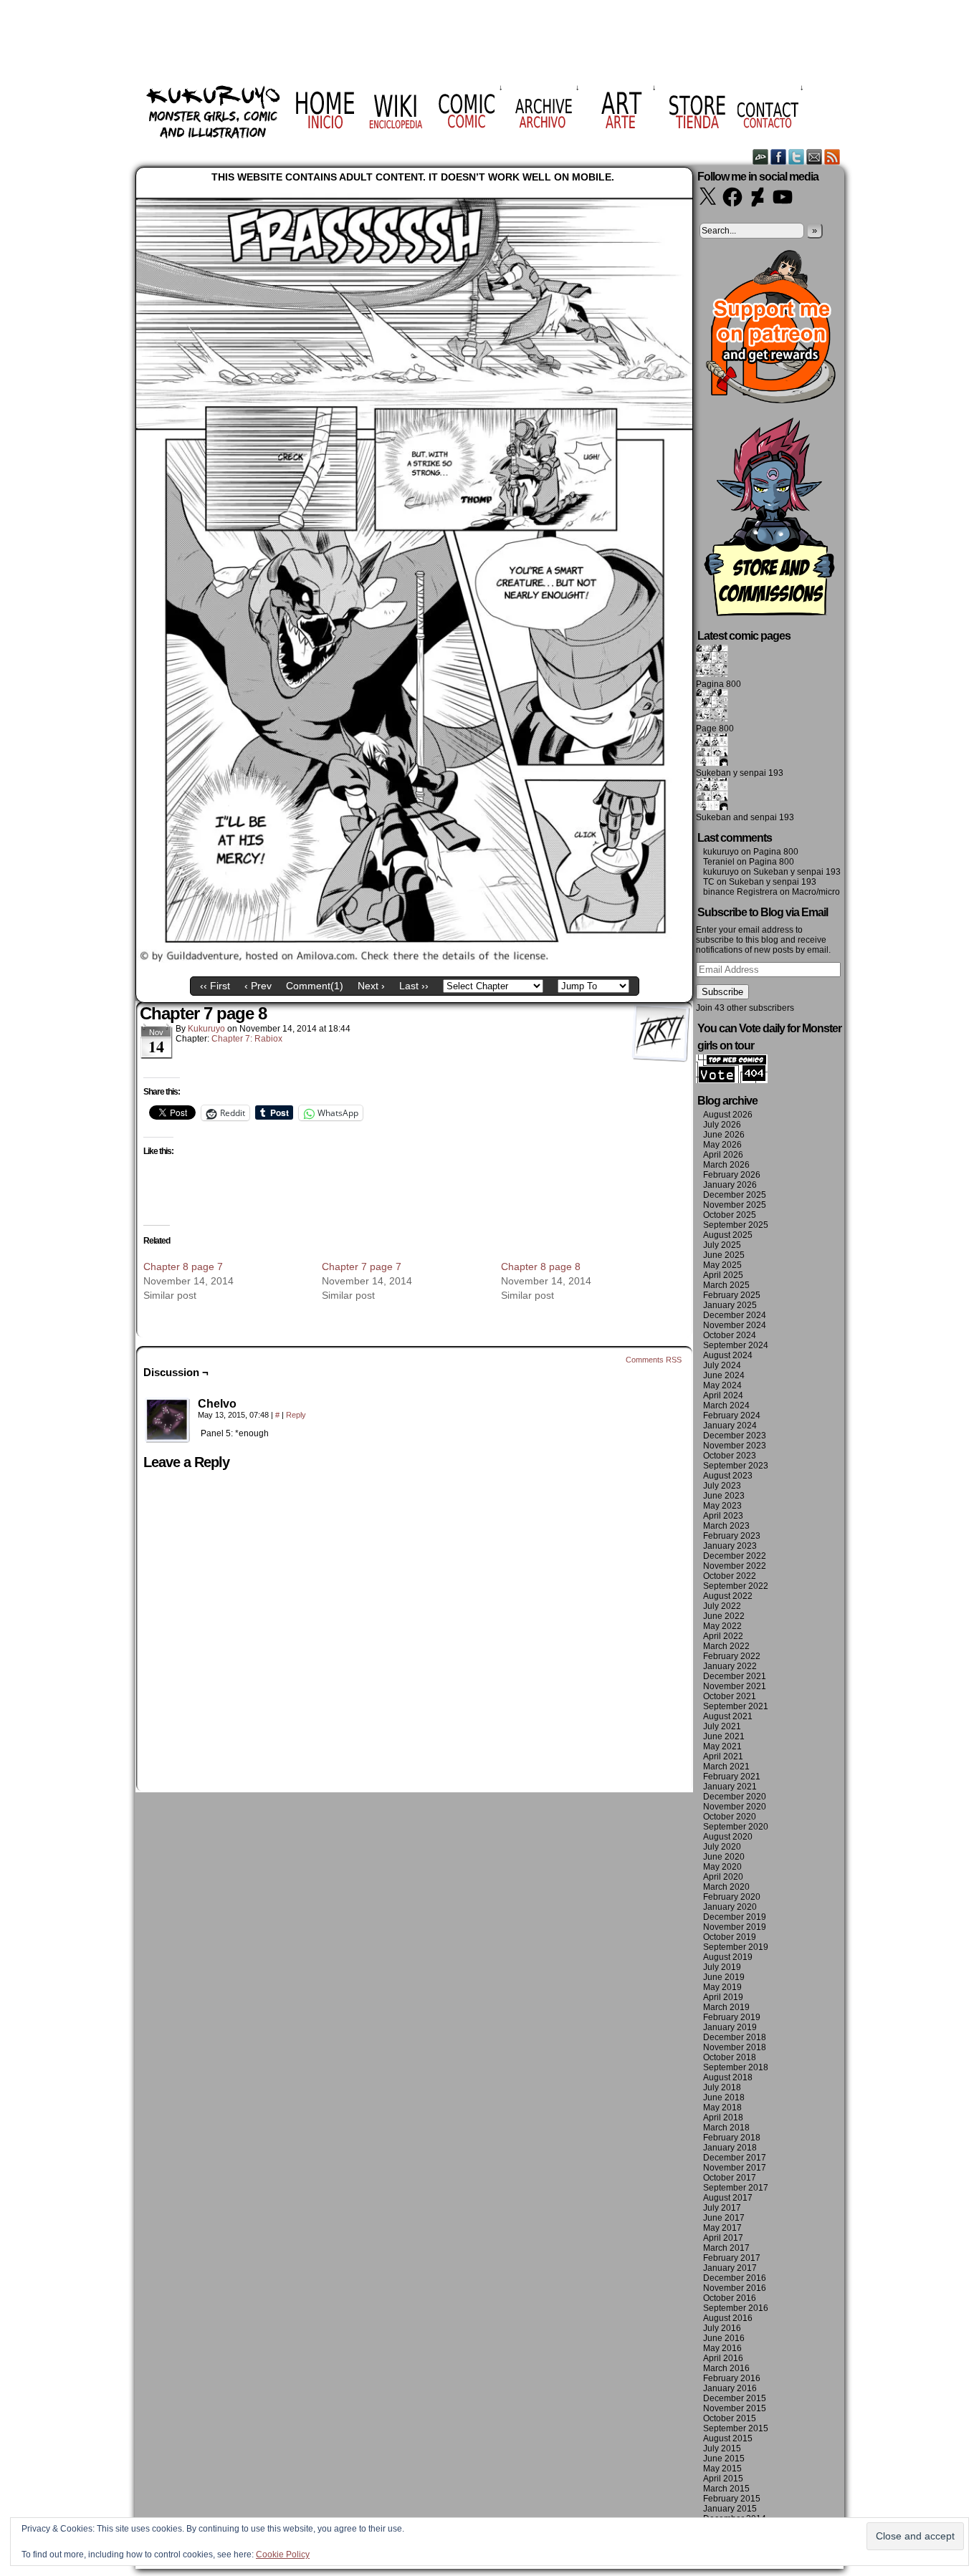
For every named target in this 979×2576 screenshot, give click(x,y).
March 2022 (726, 1646)
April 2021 (723, 1756)
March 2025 (726, 1285)
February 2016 (732, 2378)
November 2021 (735, 1686)
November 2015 (735, 2408)
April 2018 (723, 2118)
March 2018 (726, 2128)
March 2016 (726, 2368)
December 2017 (735, 2158)
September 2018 (736, 2067)
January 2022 (730, 1666)
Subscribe (722, 992)
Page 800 (715, 729)
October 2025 (730, 1215)
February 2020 (732, 1897)
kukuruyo (206, 1029)
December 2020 (735, 1797)
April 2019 (723, 1997)
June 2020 (724, 1857)
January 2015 (730, 2509)
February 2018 (732, 2138)
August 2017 (728, 2198)
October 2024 (730, 1335)
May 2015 (722, 2469)
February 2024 (732, 1416)
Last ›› (414, 986)
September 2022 (736, 1586)
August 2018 (728, 2077)
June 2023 (724, 1496)
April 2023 (723, 1516)
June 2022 (724, 1616)
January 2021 (730, 1787)
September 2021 (736, 1706)
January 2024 (730, 1426)
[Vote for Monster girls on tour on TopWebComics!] (732, 1080)
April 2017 (723, 2238)
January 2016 (730, 2388)
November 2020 (735, 1807)
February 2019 (732, 2017)
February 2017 (732, 2258)
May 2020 (722, 1867)
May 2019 (722, 1987)
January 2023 (730, 1546)
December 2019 (735, 1917)
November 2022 (735, 1566)
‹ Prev (258, 986)
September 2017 (736, 2188)
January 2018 (730, 2148)
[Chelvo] (168, 1421)
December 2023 (735, 1436)
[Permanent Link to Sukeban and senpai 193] (712, 807)
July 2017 (722, 2208)
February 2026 (732, 1175)
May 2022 (722, 1626)
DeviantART (761, 157)
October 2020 (730, 1817)
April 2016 (723, 2358)
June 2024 (724, 1375)
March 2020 (726, 1887)
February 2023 (732, 1536)
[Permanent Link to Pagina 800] (712, 674)
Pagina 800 (718, 684)
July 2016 (722, 2328)
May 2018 (722, 2108)
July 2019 (722, 1967)
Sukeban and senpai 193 (745, 817)
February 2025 (732, 1295)
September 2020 (736, 1827)
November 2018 (735, 2047)
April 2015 (723, 2479)
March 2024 (726, 1405)
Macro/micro (816, 892)
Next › (371, 986)
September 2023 (736, 1466)
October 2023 (730, 1456)
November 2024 (735, 1325)
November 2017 (735, 2168)
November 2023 (735, 1446)
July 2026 (722, 1125)
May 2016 (722, 2348)
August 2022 (728, 1596)
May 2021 (722, 1746)
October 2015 (730, 2418)
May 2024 (722, 1385)
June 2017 (724, 2218)
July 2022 (722, 1606)
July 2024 (722, 1365)
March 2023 (726, 1526)
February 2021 (732, 1777)
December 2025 (735, 1195)
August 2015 (728, 2438)
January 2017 (730, 2268)
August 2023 (728, 1476)
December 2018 (735, 2037)
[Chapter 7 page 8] (414, 959)
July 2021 (722, 1726)
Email (815, 157)
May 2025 (722, 1265)
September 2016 (736, 2308)
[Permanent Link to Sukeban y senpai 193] (712, 763)
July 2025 (722, 1245)
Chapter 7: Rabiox (247, 1039)
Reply (296, 1415)
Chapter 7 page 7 (362, 1267)
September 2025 (736, 1225)
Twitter (797, 157)
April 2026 (723, 1155)
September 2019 (736, 1947)
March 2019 (726, 2007)
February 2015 (732, 2499)
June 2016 (724, 2338)
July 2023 (722, 1486)
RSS (832, 157)
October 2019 (730, 1937)
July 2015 (722, 2448)
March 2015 (726, 2489)
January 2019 (730, 2027)
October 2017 (730, 2178)
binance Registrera (740, 892)
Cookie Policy (283, 2555)
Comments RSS (654, 1360)
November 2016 (735, 2288)
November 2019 (735, 1927)
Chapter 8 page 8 (541, 1267)
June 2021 (724, 1736)
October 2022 (730, 1576)
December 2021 (735, 1676)
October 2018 (730, 2057)
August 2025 (728, 1235)
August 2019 (728, 1957)
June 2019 (724, 1977)
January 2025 (730, 1305)
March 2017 (726, 2248)
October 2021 (730, 1696)
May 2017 (722, 2228)
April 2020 (723, 1877)
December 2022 (735, 1556)
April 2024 (723, 1395)
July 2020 (722, 1847)
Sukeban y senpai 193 (740, 773)
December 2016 (735, 2278)
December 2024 (735, 1315)
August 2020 (728, 1837)
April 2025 (723, 1275)
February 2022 (732, 1656)
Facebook (779, 157)
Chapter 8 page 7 (183, 1267)
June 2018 (724, 2097)
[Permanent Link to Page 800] (712, 719)
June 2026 (724, 1135)
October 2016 (730, 2298)
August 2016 (728, 2318)
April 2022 (723, 1636)
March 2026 (726, 1165)
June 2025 (724, 1255)
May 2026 (722, 1145)
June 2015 (724, 2459)
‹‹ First (215, 986)
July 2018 (722, 2087)
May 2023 (722, 1506)
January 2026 (730, 1185)
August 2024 (728, 1355)
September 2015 (736, 2428)
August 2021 (728, 1716)
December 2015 (735, 2398)
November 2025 (735, 1205)
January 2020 (730, 1907)
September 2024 (736, 1345)
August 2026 (728, 1115)
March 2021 (726, 1767)
